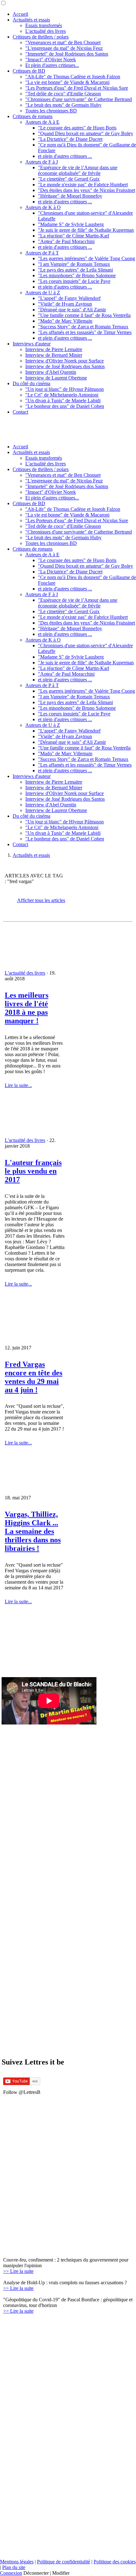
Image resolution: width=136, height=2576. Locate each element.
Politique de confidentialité (64, 2562)
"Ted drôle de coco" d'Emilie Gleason (63, 94)
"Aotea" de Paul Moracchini (66, 241)
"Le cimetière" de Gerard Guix (69, 179)
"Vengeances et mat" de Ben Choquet (63, 42)
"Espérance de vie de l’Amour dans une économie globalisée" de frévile (78, 170)
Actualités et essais (31, 20)
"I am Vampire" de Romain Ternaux (74, 264)
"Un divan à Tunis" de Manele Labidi (63, 400)
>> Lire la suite (18, 2271)
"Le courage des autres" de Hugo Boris (77, 128)
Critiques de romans (33, 116)
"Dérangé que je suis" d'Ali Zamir (72, 310)
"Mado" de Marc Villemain (65, 321)
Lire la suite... (18, 1085)
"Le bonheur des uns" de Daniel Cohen (65, 406)
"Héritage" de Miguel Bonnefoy (70, 196)
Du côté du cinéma (31, 383)
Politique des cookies (115, 2562)
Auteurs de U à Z (43, 293)
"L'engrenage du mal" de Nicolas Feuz (64, 48)
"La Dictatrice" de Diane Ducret (70, 139)
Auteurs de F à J (42, 162)
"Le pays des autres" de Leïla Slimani (75, 270)
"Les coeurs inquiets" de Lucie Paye (74, 281)
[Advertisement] (34, 2156)
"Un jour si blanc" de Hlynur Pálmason (65, 389)
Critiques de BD (29, 71)
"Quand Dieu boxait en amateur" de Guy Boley (86, 133)
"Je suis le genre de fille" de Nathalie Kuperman (86, 230)
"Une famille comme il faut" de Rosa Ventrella (84, 315)
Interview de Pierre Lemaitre (54, 349)
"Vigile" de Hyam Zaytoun (65, 304)
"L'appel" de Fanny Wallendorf (69, 298)
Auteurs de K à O (43, 207)
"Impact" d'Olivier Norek (51, 60)
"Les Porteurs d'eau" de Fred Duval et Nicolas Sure (77, 88)
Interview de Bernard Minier (54, 355)
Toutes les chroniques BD (51, 111)
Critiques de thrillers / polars (41, 37)
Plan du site (14, 2567)
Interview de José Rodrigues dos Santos (65, 366)
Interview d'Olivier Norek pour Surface (65, 361)
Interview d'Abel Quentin (51, 372)
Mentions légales (17, 2562)
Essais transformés (44, 25)
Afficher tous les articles (41, 900)
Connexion (11, 2573)
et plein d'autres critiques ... (65, 156)
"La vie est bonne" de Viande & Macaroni (67, 82)
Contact (20, 412)
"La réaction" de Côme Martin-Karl (74, 236)
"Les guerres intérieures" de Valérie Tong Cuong (87, 258)
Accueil (20, 14)
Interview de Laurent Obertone (56, 378)
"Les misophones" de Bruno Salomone (77, 275)
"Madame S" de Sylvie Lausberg (71, 224)
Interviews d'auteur (32, 344)
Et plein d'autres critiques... (52, 65)
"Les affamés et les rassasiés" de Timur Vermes (85, 332)
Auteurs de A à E (42, 122)
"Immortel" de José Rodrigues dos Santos (67, 54)
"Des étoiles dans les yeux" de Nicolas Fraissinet (87, 190)
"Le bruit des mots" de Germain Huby (63, 105)
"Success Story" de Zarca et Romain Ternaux (83, 327)
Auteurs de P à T (42, 253)
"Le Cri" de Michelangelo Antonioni (62, 395)
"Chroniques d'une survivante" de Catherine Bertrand (79, 99)
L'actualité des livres (46, 31)
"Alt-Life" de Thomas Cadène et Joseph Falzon (73, 77)
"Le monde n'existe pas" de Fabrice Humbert (83, 185)
